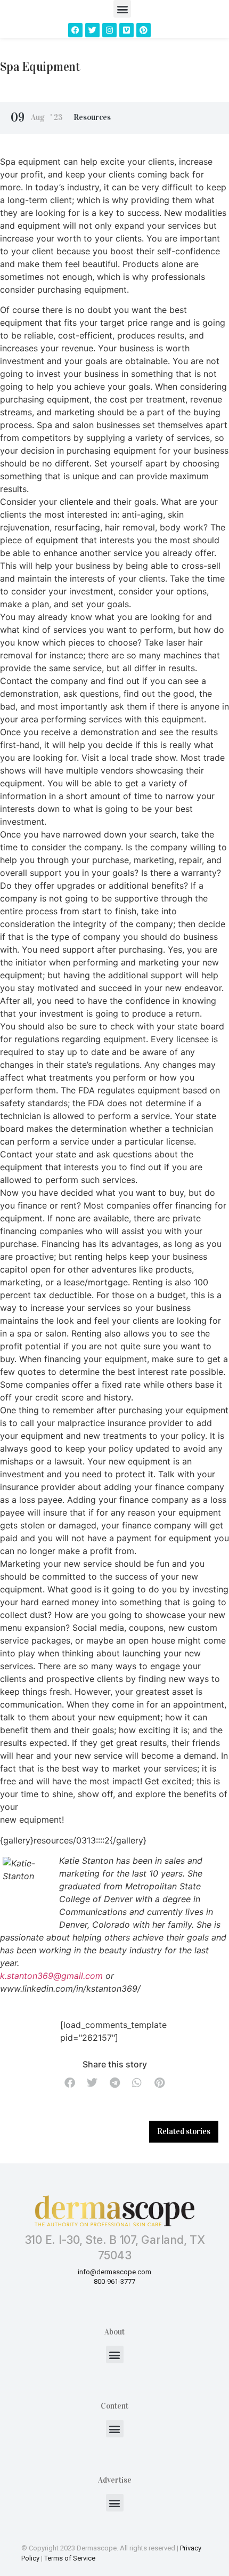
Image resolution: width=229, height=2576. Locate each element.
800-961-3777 (114, 2281)
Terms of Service (70, 2558)
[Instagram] (109, 30)
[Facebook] (75, 30)
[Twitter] (92, 30)
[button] (122, 9)
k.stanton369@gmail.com (51, 1976)
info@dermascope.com (114, 2272)
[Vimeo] (126, 30)
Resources (92, 117)
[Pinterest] (144, 30)
